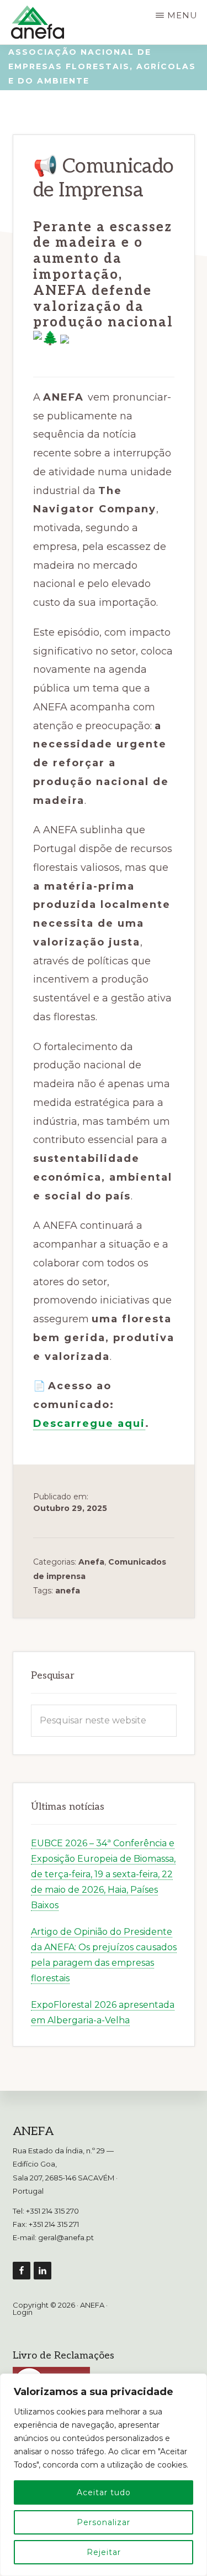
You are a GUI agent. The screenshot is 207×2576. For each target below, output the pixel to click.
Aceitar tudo (104, 2492)
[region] (104, 2475)
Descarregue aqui (89, 1424)
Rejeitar (104, 2552)
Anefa (91, 1562)
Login (23, 2312)
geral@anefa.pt (66, 2237)
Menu (182, 15)
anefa (68, 1591)
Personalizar (104, 2522)
